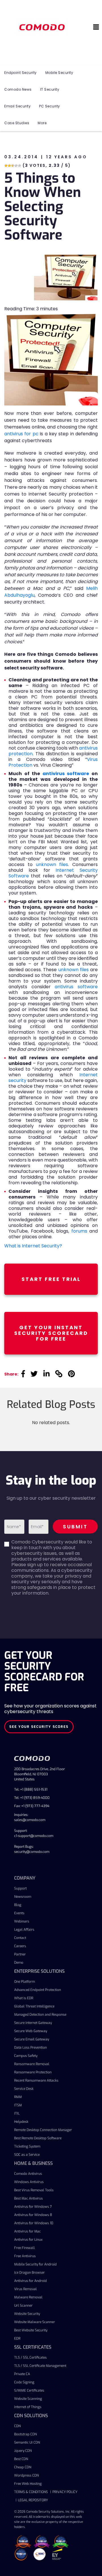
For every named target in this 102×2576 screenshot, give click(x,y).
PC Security (50, 106)
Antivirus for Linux (28, 2240)
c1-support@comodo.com (34, 1836)
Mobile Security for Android (35, 2264)
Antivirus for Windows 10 (34, 2223)
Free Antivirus (25, 2256)
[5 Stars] (20, 166)
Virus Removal (25, 2289)
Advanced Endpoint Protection (38, 1990)
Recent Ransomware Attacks (36, 2080)
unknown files (52, 864)
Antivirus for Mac (27, 2231)
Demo (19, 1963)
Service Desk (24, 2089)
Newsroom (23, 1897)
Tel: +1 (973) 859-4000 (32, 1798)
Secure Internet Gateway (33, 2023)
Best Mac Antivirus (28, 2198)
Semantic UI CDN (27, 2442)
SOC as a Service (27, 2155)
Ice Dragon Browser (29, 2273)
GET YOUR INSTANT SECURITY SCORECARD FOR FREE (51, 1333)
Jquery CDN (23, 2451)
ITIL (17, 2113)
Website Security (27, 2314)
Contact (20, 1938)
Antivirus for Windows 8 (33, 2215)
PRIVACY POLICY (65, 2492)
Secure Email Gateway (32, 2039)
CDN (17, 2426)
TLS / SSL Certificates (30, 2357)
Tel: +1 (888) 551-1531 (31, 1790)
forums (79, 1231)
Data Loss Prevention (30, 2048)
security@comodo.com (32, 1852)
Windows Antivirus (29, 2182)
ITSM (18, 2105)
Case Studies (17, 123)
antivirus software (66, 774)
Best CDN (21, 2459)
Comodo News (18, 89)
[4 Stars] (16, 166)
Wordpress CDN (26, 2475)
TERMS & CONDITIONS (31, 2492)
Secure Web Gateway (31, 2031)
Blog (18, 1905)
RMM (18, 2097)
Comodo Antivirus (28, 2174)
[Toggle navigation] (96, 27)
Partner (20, 1954)
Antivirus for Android (30, 2281)
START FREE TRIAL (51, 1279)
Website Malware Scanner (35, 2322)
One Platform (25, 1982)
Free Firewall (25, 2248)
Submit (75, 1527)
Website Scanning (28, 2399)
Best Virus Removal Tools (34, 2190)
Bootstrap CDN (25, 2434)
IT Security (50, 89)
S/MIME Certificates (29, 2390)
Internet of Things (28, 2407)
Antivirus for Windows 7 (33, 2207)
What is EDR (24, 1998)
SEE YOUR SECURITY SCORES (39, 1727)
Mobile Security (59, 73)
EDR (17, 2338)
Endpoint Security (21, 73)
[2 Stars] (9, 166)
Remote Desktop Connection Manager (43, 2130)
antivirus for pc (21, 434)
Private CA (22, 2374)
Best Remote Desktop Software (38, 2138)
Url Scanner (23, 2306)
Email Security (17, 106)
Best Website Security (31, 2330)
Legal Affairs (24, 1930)
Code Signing (24, 2382)
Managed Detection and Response (40, 2015)
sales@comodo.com (30, 1820)
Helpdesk (21, 2122)
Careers (20, 1946)
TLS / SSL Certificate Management (40, 2366)
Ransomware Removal (32, 2064)
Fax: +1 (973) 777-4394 (32, 1806)
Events (19, 1913)
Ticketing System (27, 2146)
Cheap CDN (23, 2467)
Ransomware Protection (33, 2072)
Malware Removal (28, 2297)
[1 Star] (6, 166)
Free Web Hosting (28, 2484)
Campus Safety (26, 2056)
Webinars (22, 1921)
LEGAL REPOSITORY (33, 2500)
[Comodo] (43, 27)
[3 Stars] (13, 166)
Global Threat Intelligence (34, 2006)
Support (20, 1888)
